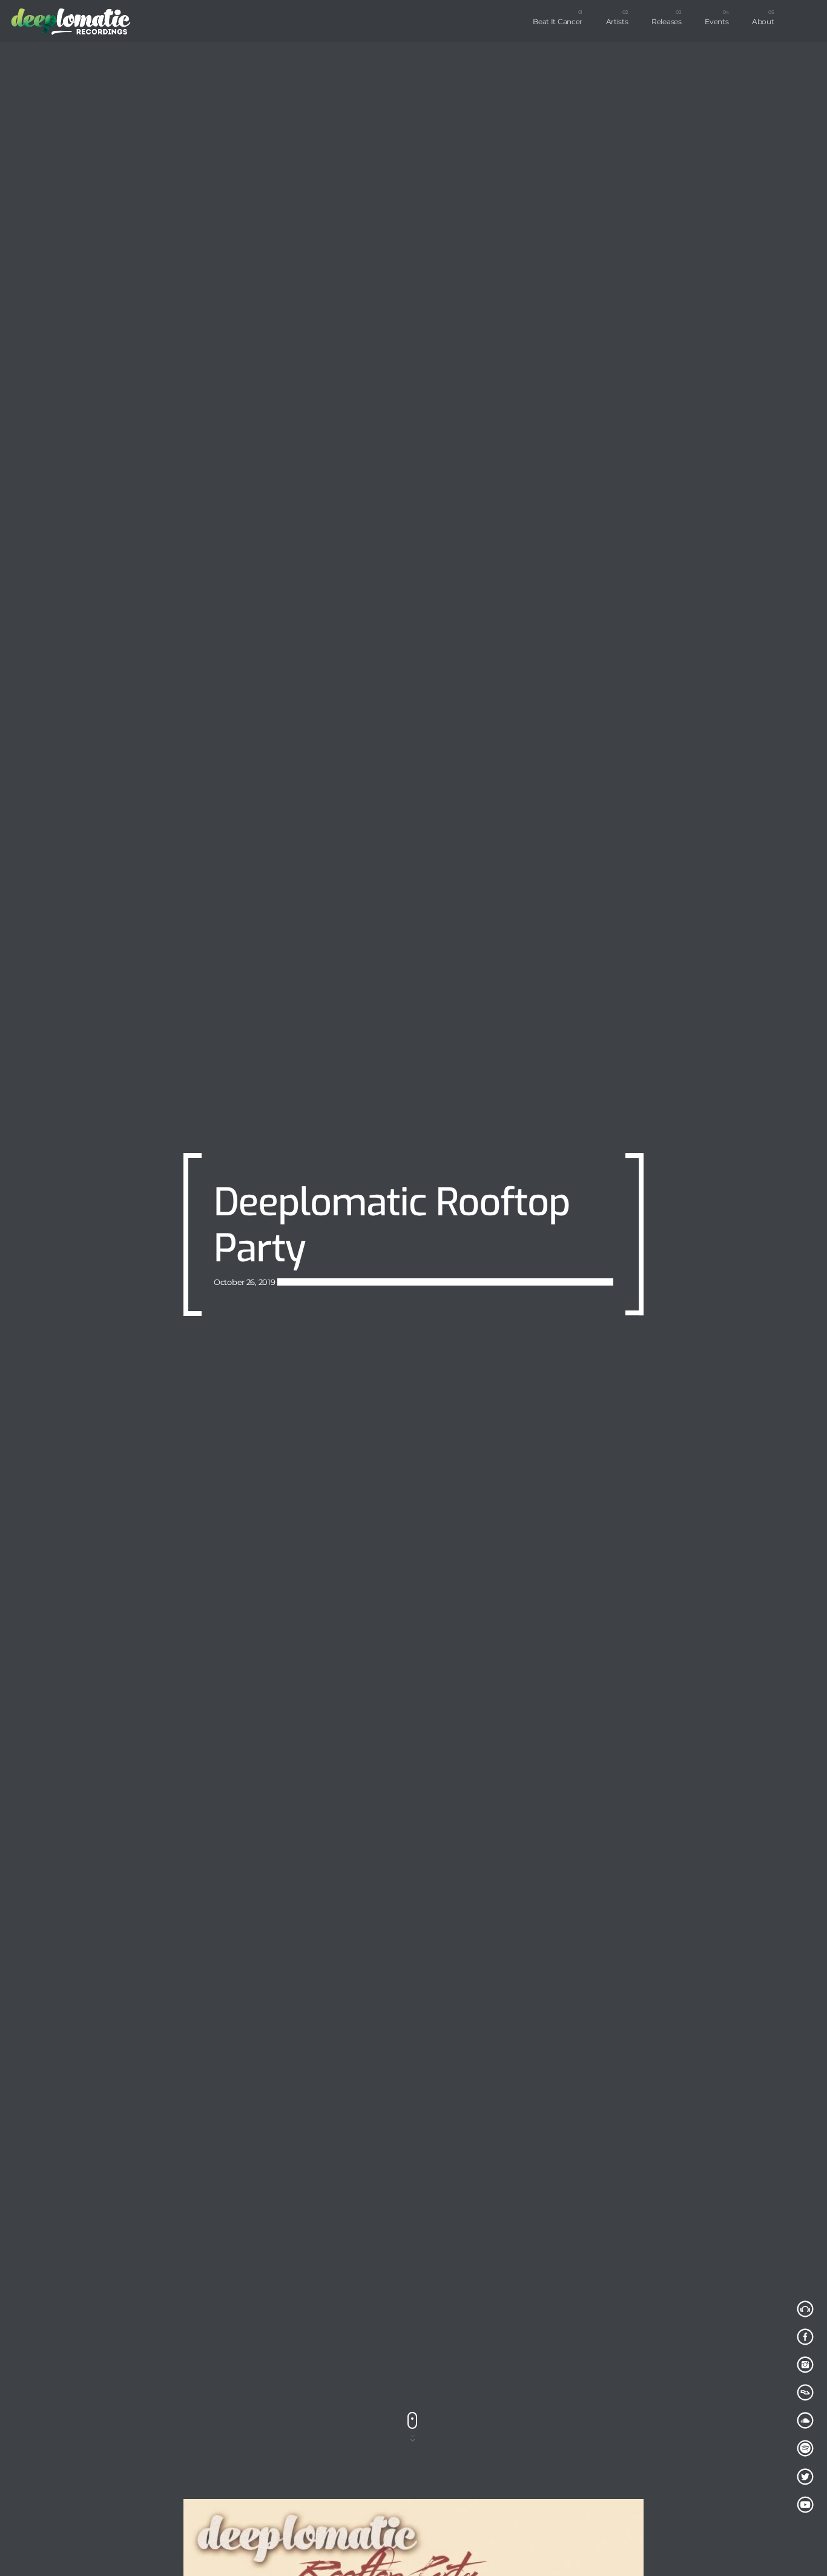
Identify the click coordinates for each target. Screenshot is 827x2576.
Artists (617, 21)
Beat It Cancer (558, 21)
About (763, 21)
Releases (667, 21)
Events (717, 21)
